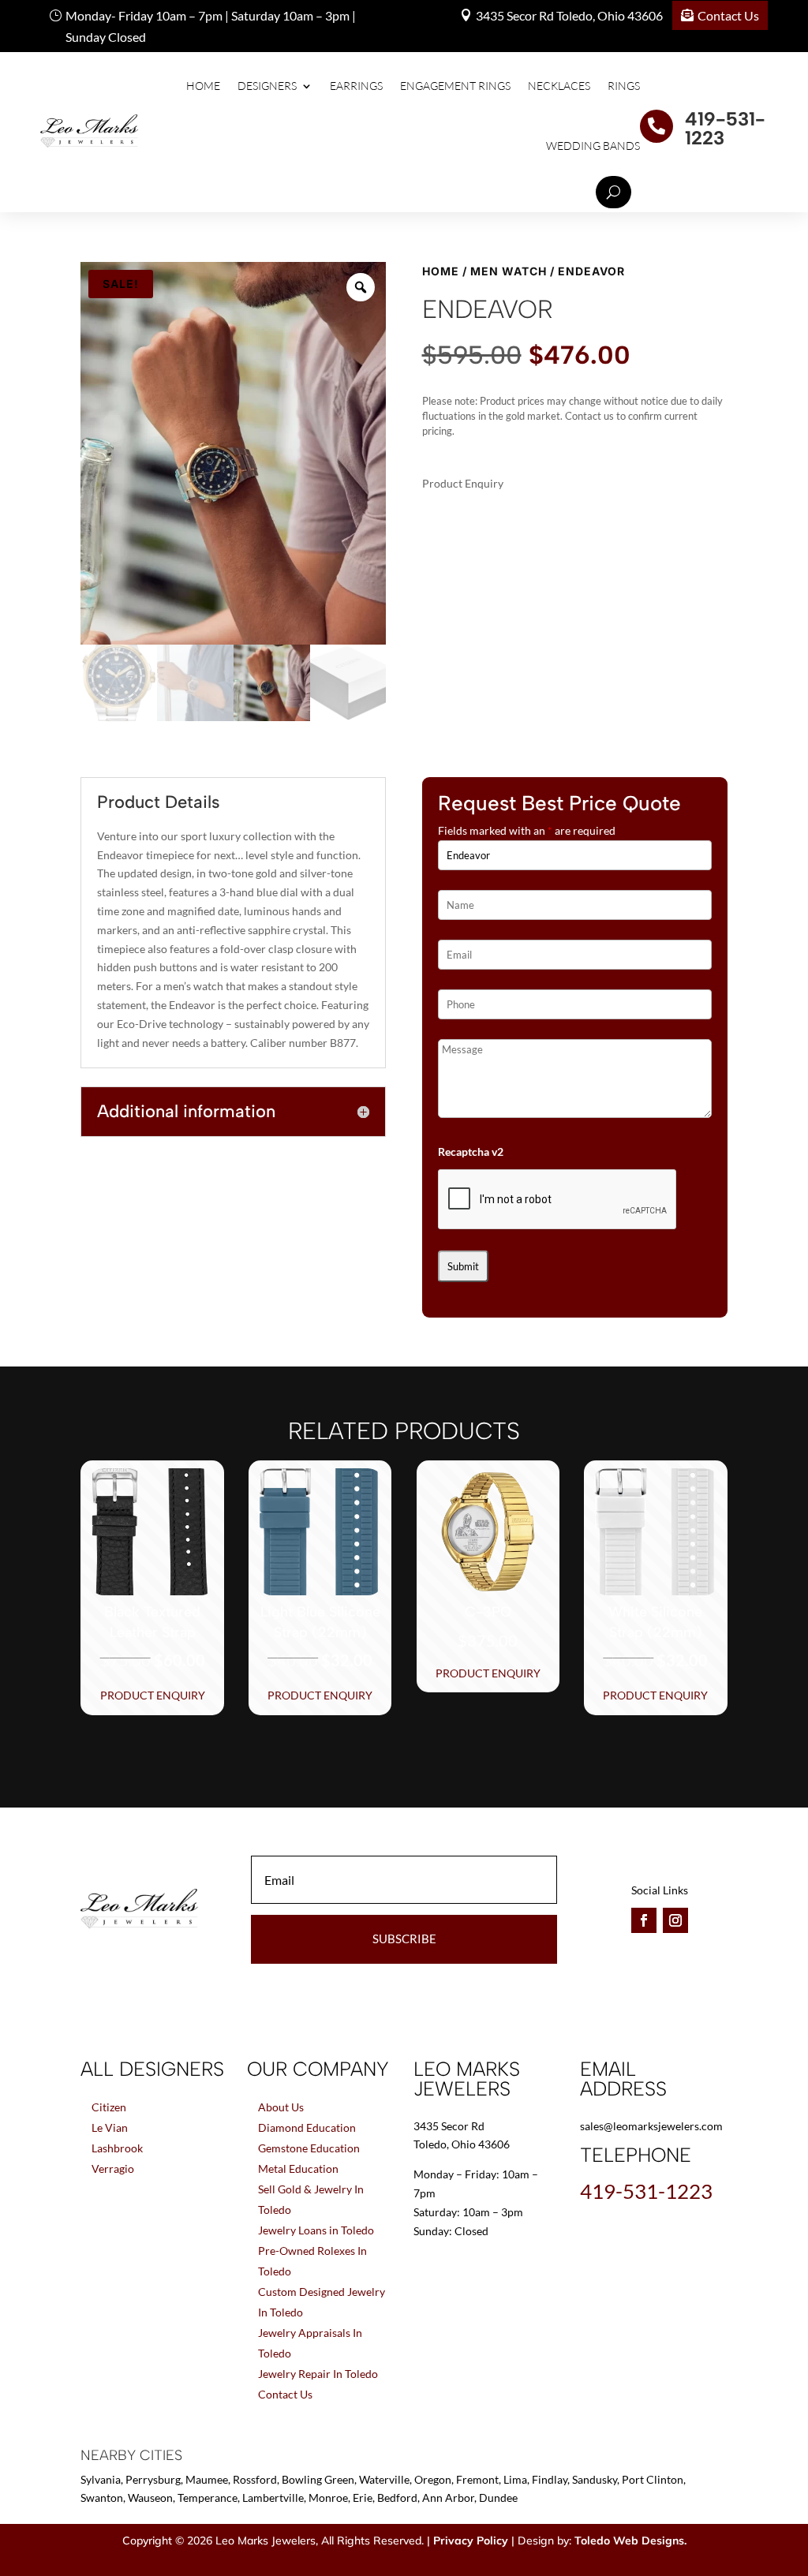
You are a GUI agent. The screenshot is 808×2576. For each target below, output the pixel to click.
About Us (281, 2107)
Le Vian (110, 2127)
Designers (267, 86)
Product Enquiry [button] (153, 1695)
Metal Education (298, 2168)
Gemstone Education (309, 2148)
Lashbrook (117, 2148)
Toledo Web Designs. (630, 2540)
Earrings (356, 86)
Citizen (109, 2107)
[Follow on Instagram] (675, 1920)
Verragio (113, 2168)
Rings (624, 86)
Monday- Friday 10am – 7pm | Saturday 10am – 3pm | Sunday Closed (211, 26)
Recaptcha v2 (471, 1152)
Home (203, 86)
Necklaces (559, 86)
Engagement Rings (455, 86)
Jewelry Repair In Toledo (318, 2374)
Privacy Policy (471, 2540)
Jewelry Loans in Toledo (316, 2230)
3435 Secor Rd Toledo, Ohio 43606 (569, 15)
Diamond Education (307, 2127)
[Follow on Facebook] (644, 1920)
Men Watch (509, 271)
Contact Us (728, 15)
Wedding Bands (593, 146)
